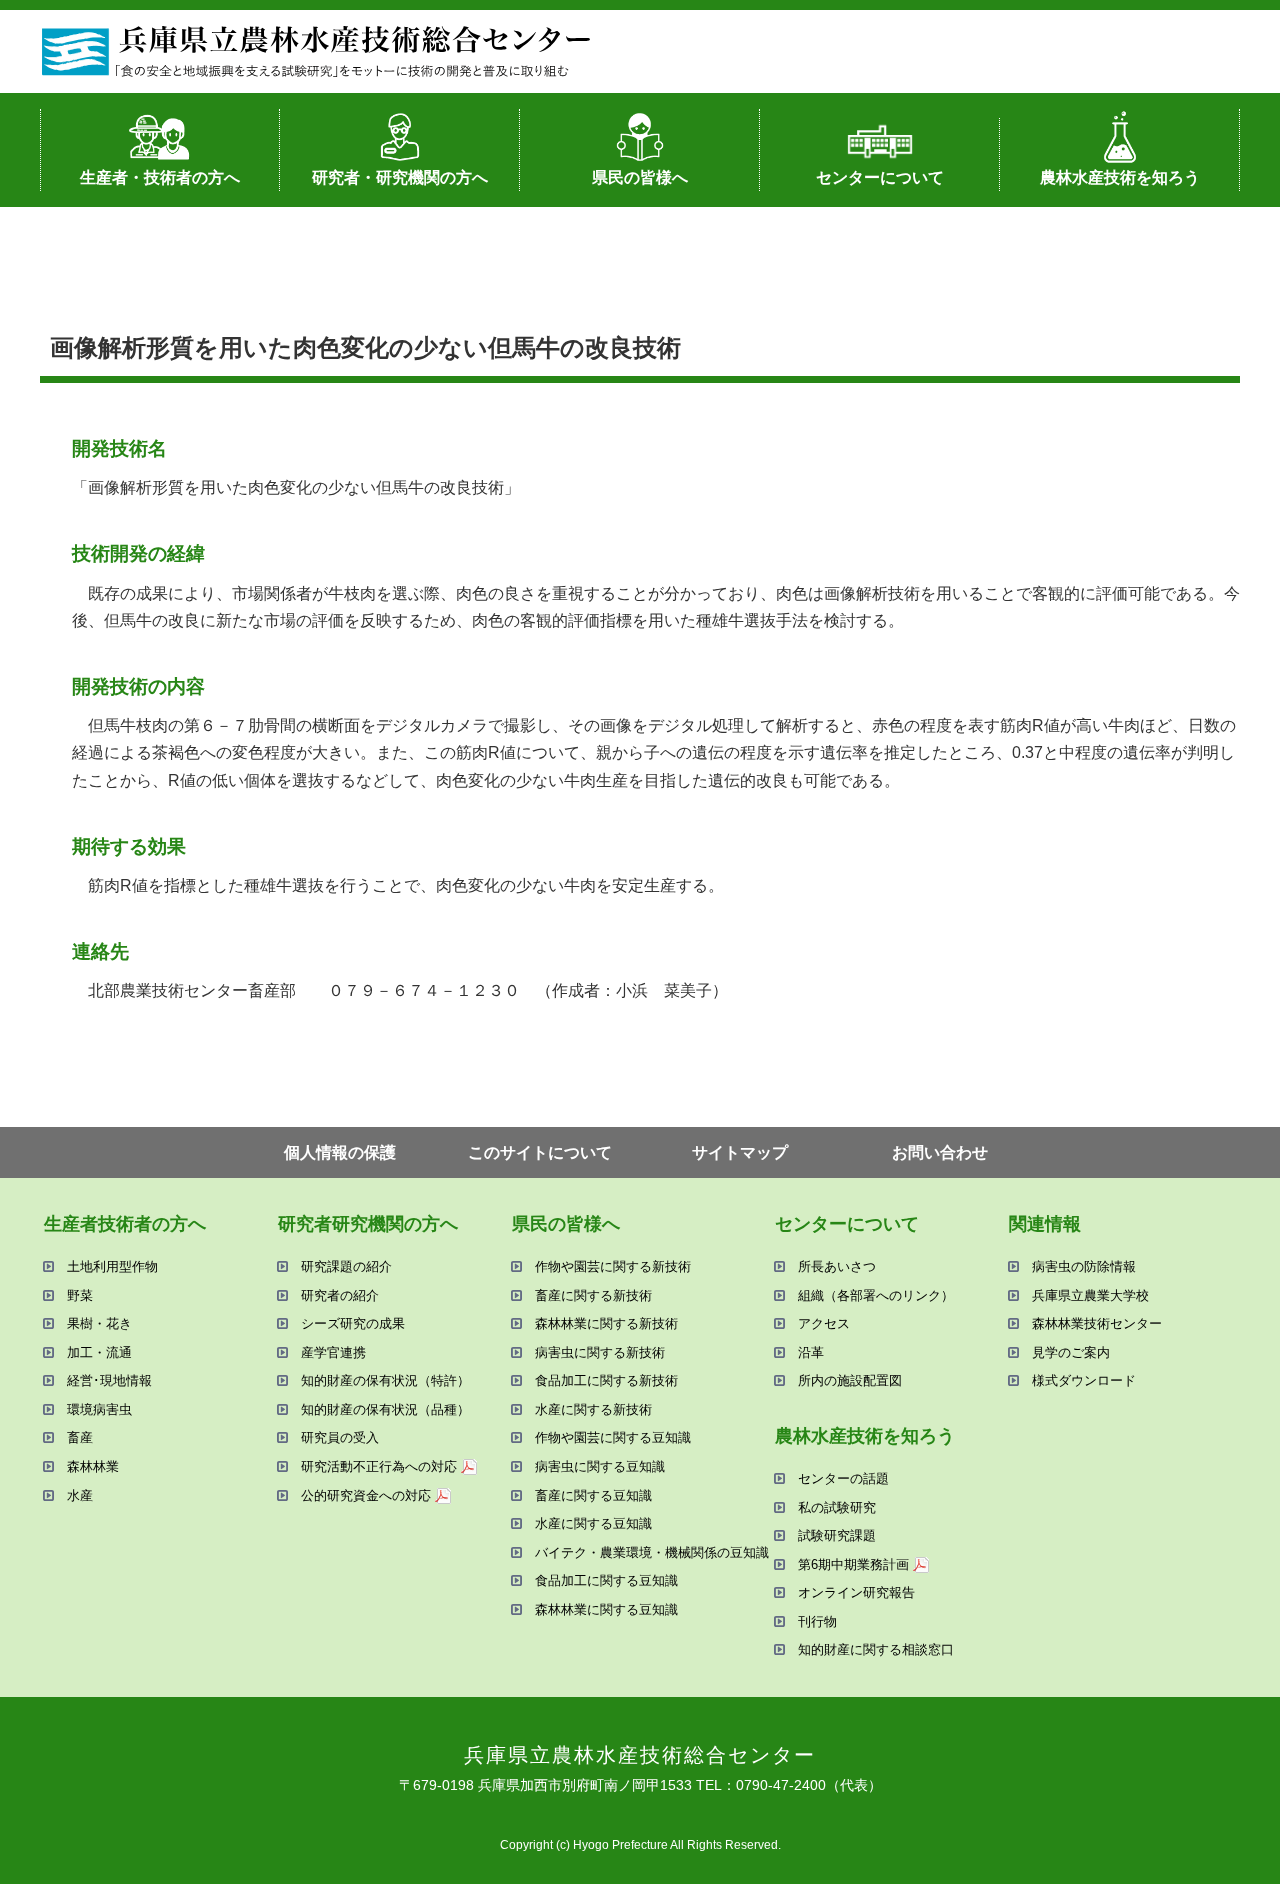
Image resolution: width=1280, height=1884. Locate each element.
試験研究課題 (837, 1535)
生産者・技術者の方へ (160, 177)
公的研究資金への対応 (366, 1495)
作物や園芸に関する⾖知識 (613, 1437)
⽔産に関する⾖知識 (593, 1523)
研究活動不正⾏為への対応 (379, 1466)
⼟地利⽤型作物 (112, 1266)
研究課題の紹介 (346, 1266)
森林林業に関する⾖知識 (606, 1609)
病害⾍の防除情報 (1084, 1266)
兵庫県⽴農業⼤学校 (1090, 1295)
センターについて (880, 177)
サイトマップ (740, 1152)
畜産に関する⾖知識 (593, 1495)
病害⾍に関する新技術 (600, 1352)
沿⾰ (811, 1352)
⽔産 (80, 1495)
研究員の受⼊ (340, 1437)
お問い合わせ (940, 1152)
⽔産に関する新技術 (593, 1409)
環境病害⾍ (99, 1409)
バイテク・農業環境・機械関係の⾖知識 (652, 1552)
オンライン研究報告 (856, 1592)
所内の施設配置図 (850, 1380)
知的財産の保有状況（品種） (385, 1409)
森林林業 (93, 1466)
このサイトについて (540, 1152)
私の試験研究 (837, 1507)
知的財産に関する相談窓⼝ (876, 1649)
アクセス (824, 1323)
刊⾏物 (817, 1621)
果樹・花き (99, 1323)
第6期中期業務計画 (853, 1564)
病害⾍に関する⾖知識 (600, 1466)
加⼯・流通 (99, 1352)
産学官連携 (333, 1352)
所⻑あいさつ (837, 1266)
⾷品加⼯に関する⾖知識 (606, 1580)
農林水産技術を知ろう (1120, 177)
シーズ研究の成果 (353, 1323)
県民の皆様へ (640, 177)
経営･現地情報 (109, 1380)
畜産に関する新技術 (593, 1295)
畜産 (80, 1437)
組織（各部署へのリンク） (876, 1295)
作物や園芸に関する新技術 (613, 1266)
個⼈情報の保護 (340, 1152)
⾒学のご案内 (1071, 1352)
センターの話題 (843, 1478)
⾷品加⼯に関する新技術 (606, 1380)
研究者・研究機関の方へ (400, 177)
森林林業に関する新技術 (606, 1323)
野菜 (80, 1295)
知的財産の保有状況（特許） (385, 1380)
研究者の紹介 (340, 1295)
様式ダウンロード (1084, 1380)
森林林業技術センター (1097, 1323)
